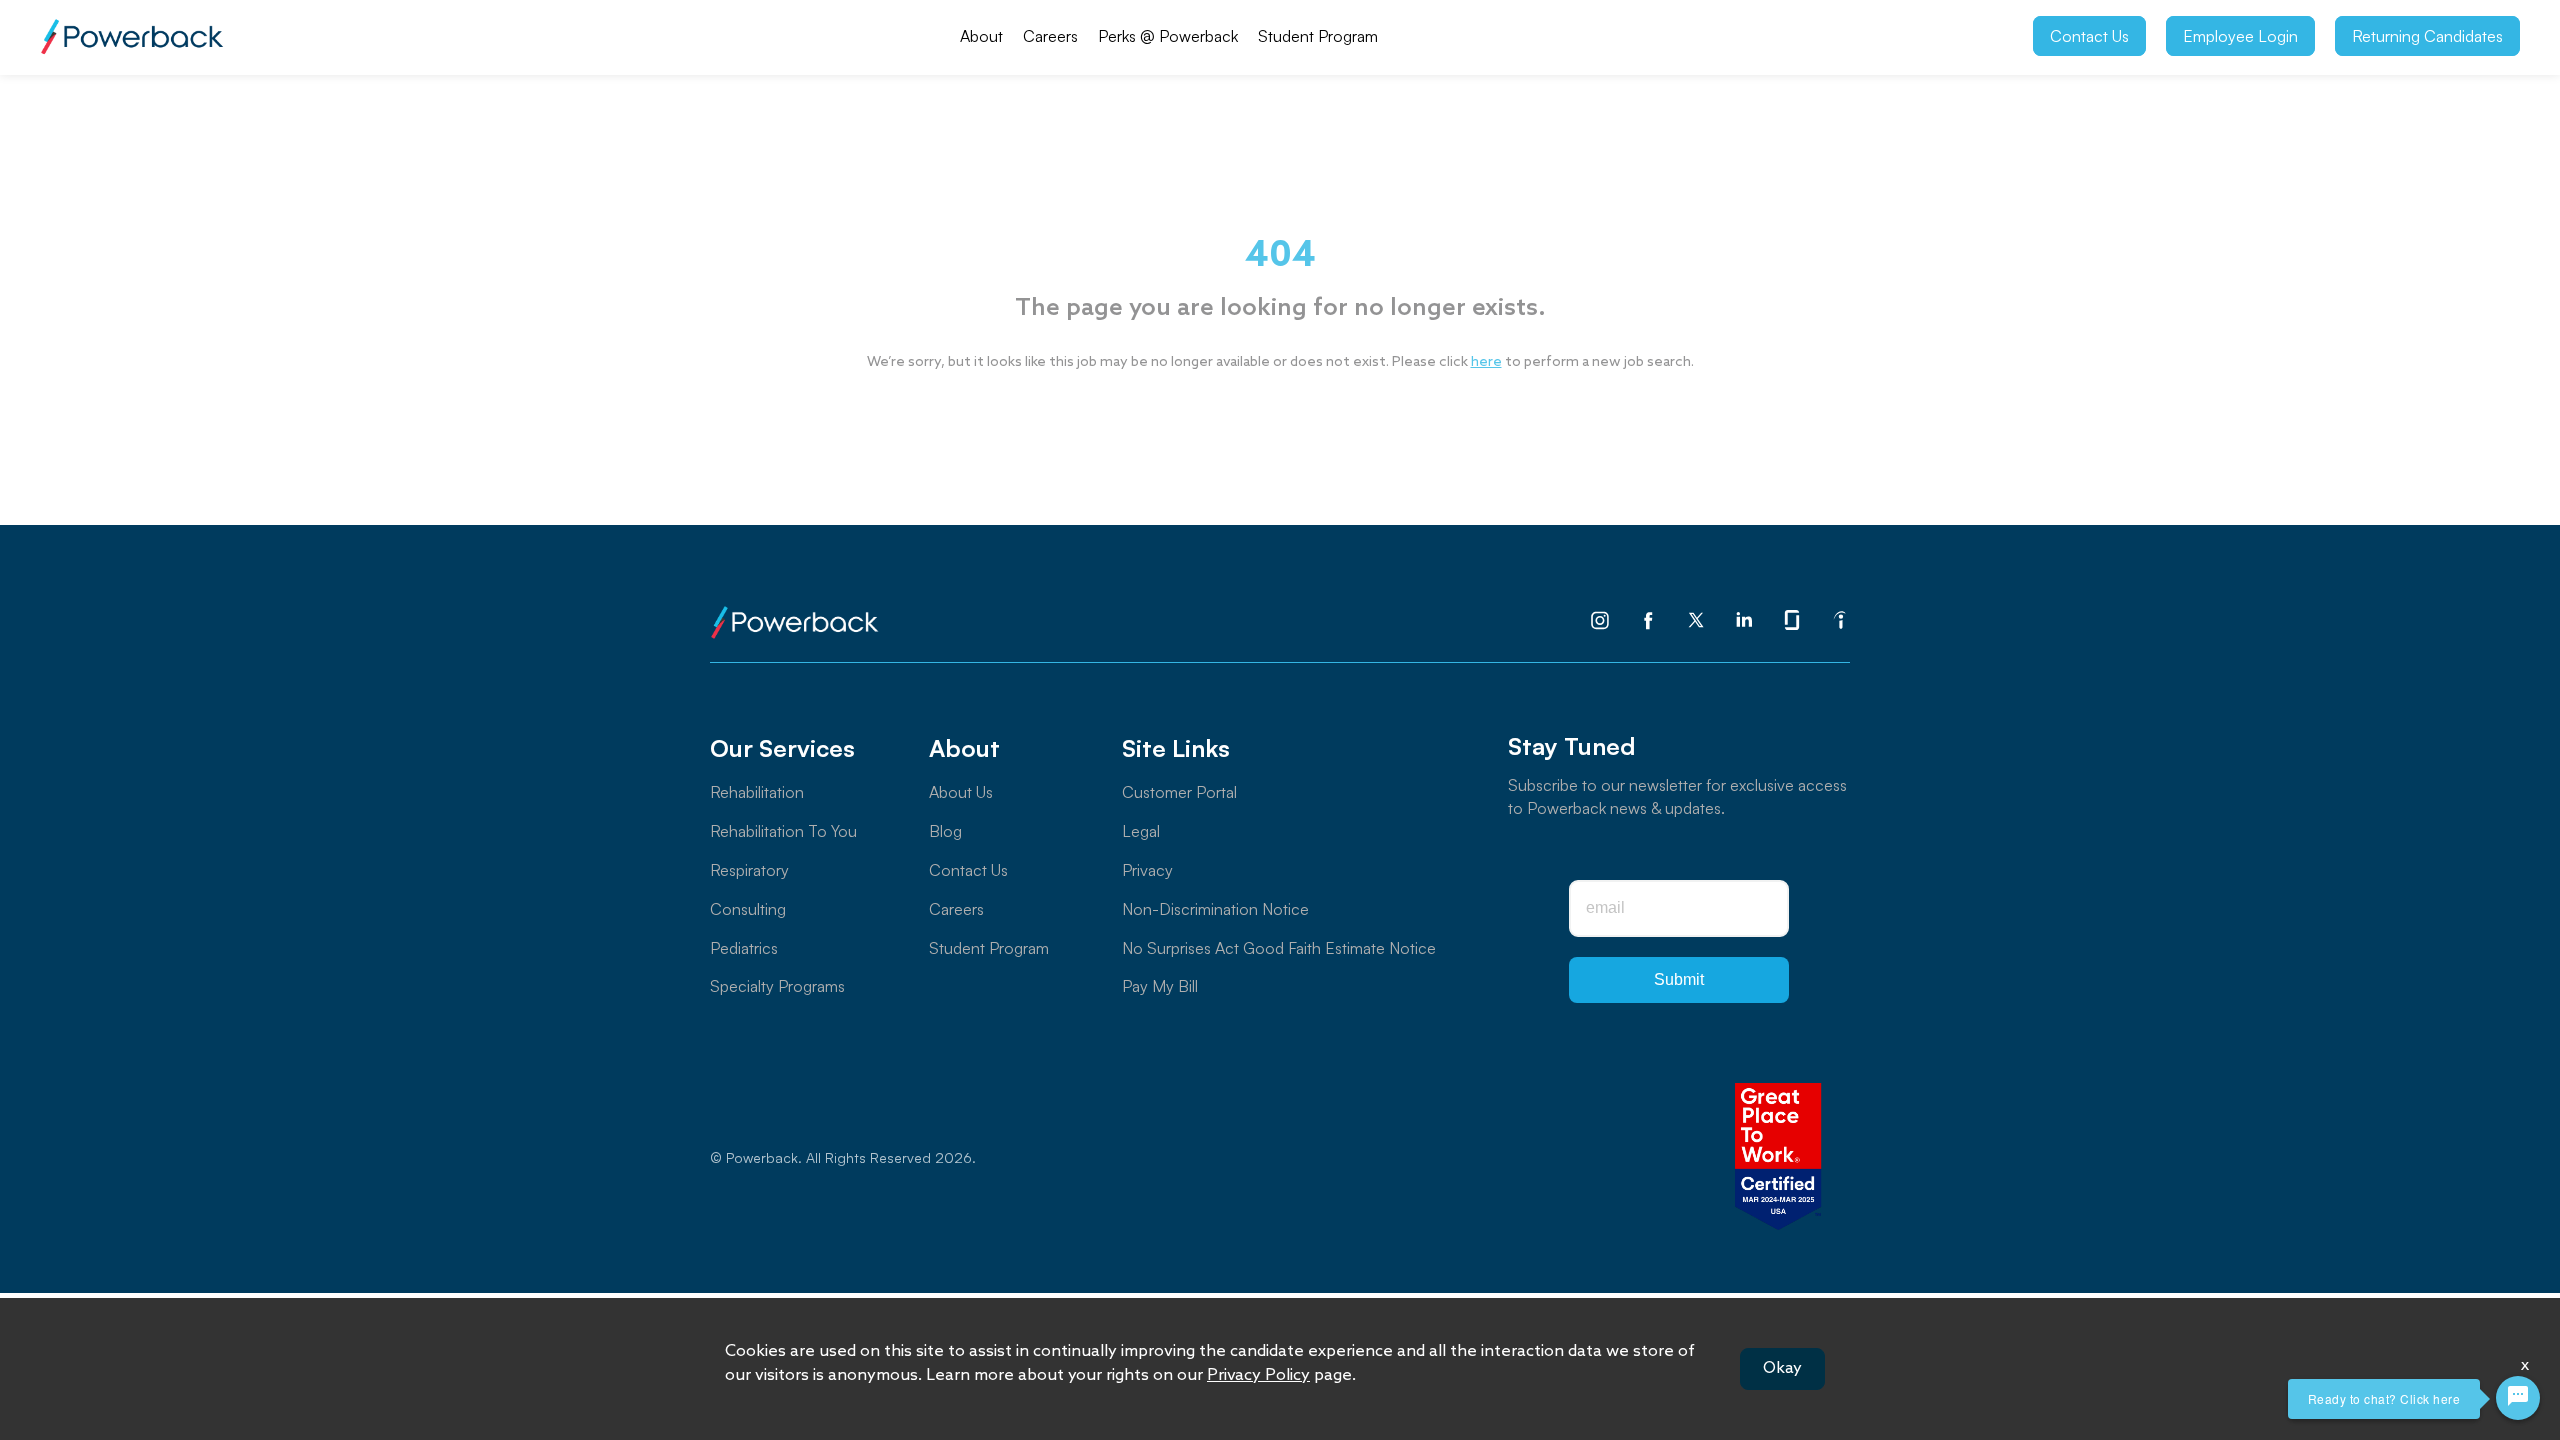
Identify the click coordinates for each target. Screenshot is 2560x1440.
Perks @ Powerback (1168, 36)
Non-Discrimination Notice (1215, 909)
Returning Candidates (2427, 36)
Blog (945, 831)
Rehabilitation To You (783, 831)
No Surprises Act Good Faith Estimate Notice (1279, 948)
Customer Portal (1179, 792)
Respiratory (749, 870)
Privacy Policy (1258, 1375)
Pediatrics (744, 948)
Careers (1050, 36)
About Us (961, 792)
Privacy (1147, 870)
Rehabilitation (757, 792)
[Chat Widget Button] (2518, 1398)
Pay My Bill (1160, 986)
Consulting (748, 909)
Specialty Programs (777, 986)
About (981, 36)
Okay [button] (1782, 1368)
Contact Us (2089, 36)
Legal (1141, 831)
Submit (1679, 979)
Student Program (1318, 36)
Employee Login (2240, 36)
